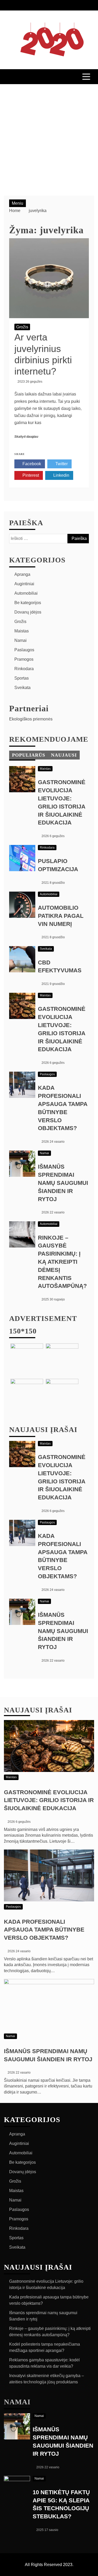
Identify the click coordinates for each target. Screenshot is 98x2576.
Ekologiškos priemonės (31, 719)
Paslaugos (24, 650)
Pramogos (24, 659)
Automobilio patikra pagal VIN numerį (61, 916)
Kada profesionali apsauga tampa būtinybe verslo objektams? (44, 1930)
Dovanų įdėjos (28, 612)
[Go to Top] (92, 2570)
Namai (21, 640)
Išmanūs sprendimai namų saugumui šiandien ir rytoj (63, 1183)
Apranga (22, 574)
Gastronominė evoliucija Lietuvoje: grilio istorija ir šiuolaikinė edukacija (49, 1800)
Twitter (61, 464)
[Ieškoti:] (49, 538)
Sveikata (22, 688)
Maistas (22, 631)
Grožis (22, 327)
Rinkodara (24, 669)
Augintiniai (24, 584)
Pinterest (30, 475)
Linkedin (61, 475)
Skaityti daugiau (26, 437)
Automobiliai (26, 593)
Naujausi (64, 755)
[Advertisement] (49, 136)
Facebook (31, 464)
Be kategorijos (28, 603)
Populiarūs (29, 755)
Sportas (22, 678)
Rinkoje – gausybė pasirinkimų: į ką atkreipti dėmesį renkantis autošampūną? (62, 1262)
